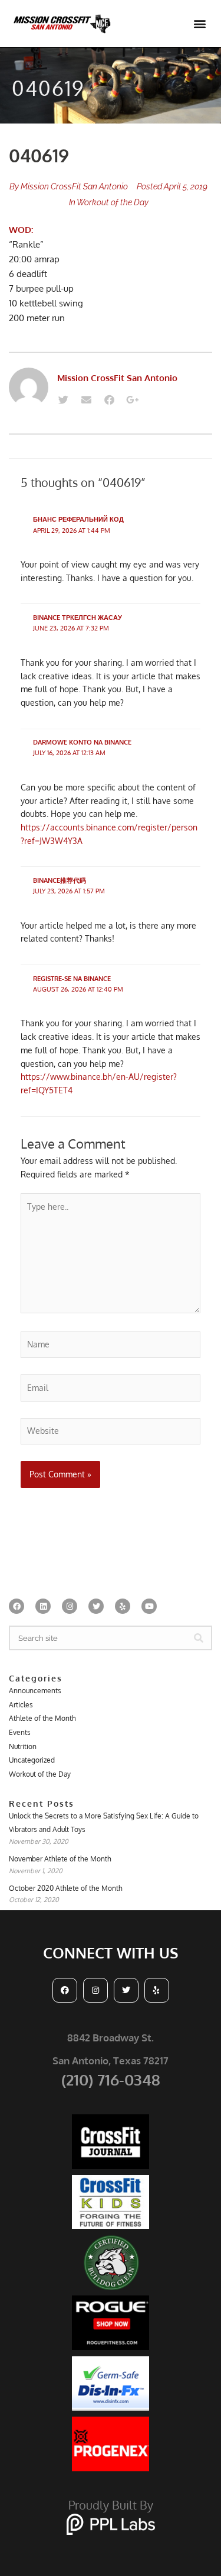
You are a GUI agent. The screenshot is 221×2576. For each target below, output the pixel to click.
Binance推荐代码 (60, 880)
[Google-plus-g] (132, 400)
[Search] (199, 1638)
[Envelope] (86, 400)
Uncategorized (32, 1760)
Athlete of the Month (42, 1718)
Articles (21, 1705)
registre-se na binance (72, 979)
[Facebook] (109, 400)
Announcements (35, 1691)
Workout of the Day (113, 202)
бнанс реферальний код (78, 519)
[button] (199, 24)
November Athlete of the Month (60, 1859)
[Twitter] (63, 400)
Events (20, 1732)
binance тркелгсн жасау (77, 618)
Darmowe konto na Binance (82, 742)
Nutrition (23, 1746)
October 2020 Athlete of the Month (66, 1888)
